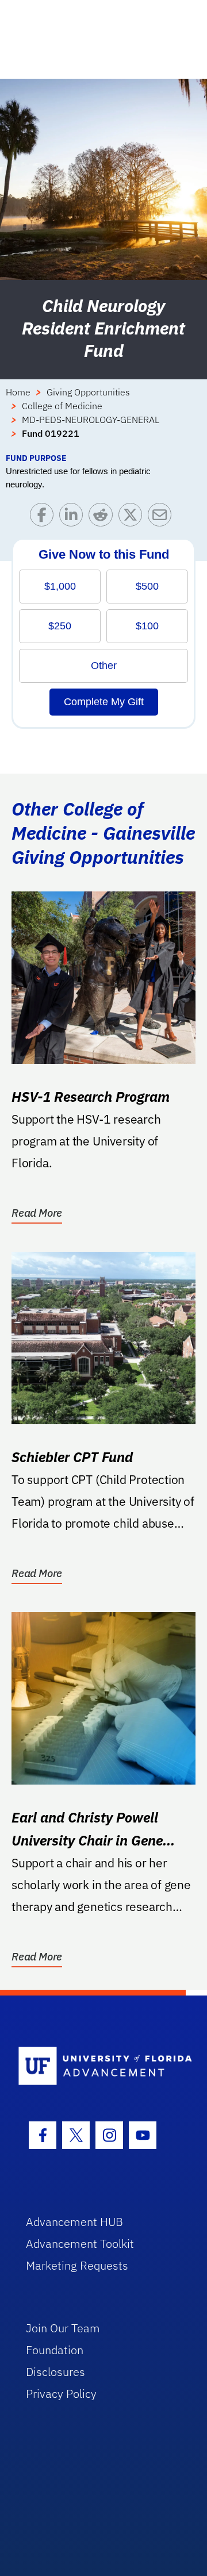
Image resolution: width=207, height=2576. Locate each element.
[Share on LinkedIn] (74, 518)
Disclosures (55, 2372)
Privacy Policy (61, 2394)
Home (18, 392)
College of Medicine (62, 406)
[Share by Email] (162, 518)
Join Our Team (63, 2328)
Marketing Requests (77, 2265)
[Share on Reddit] (103, 518)
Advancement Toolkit (80, 2244)
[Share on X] (133, 518)
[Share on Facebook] (45, 518)
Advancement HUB (74, 2222)
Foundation (55, 2350)
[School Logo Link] (97, 2066)
